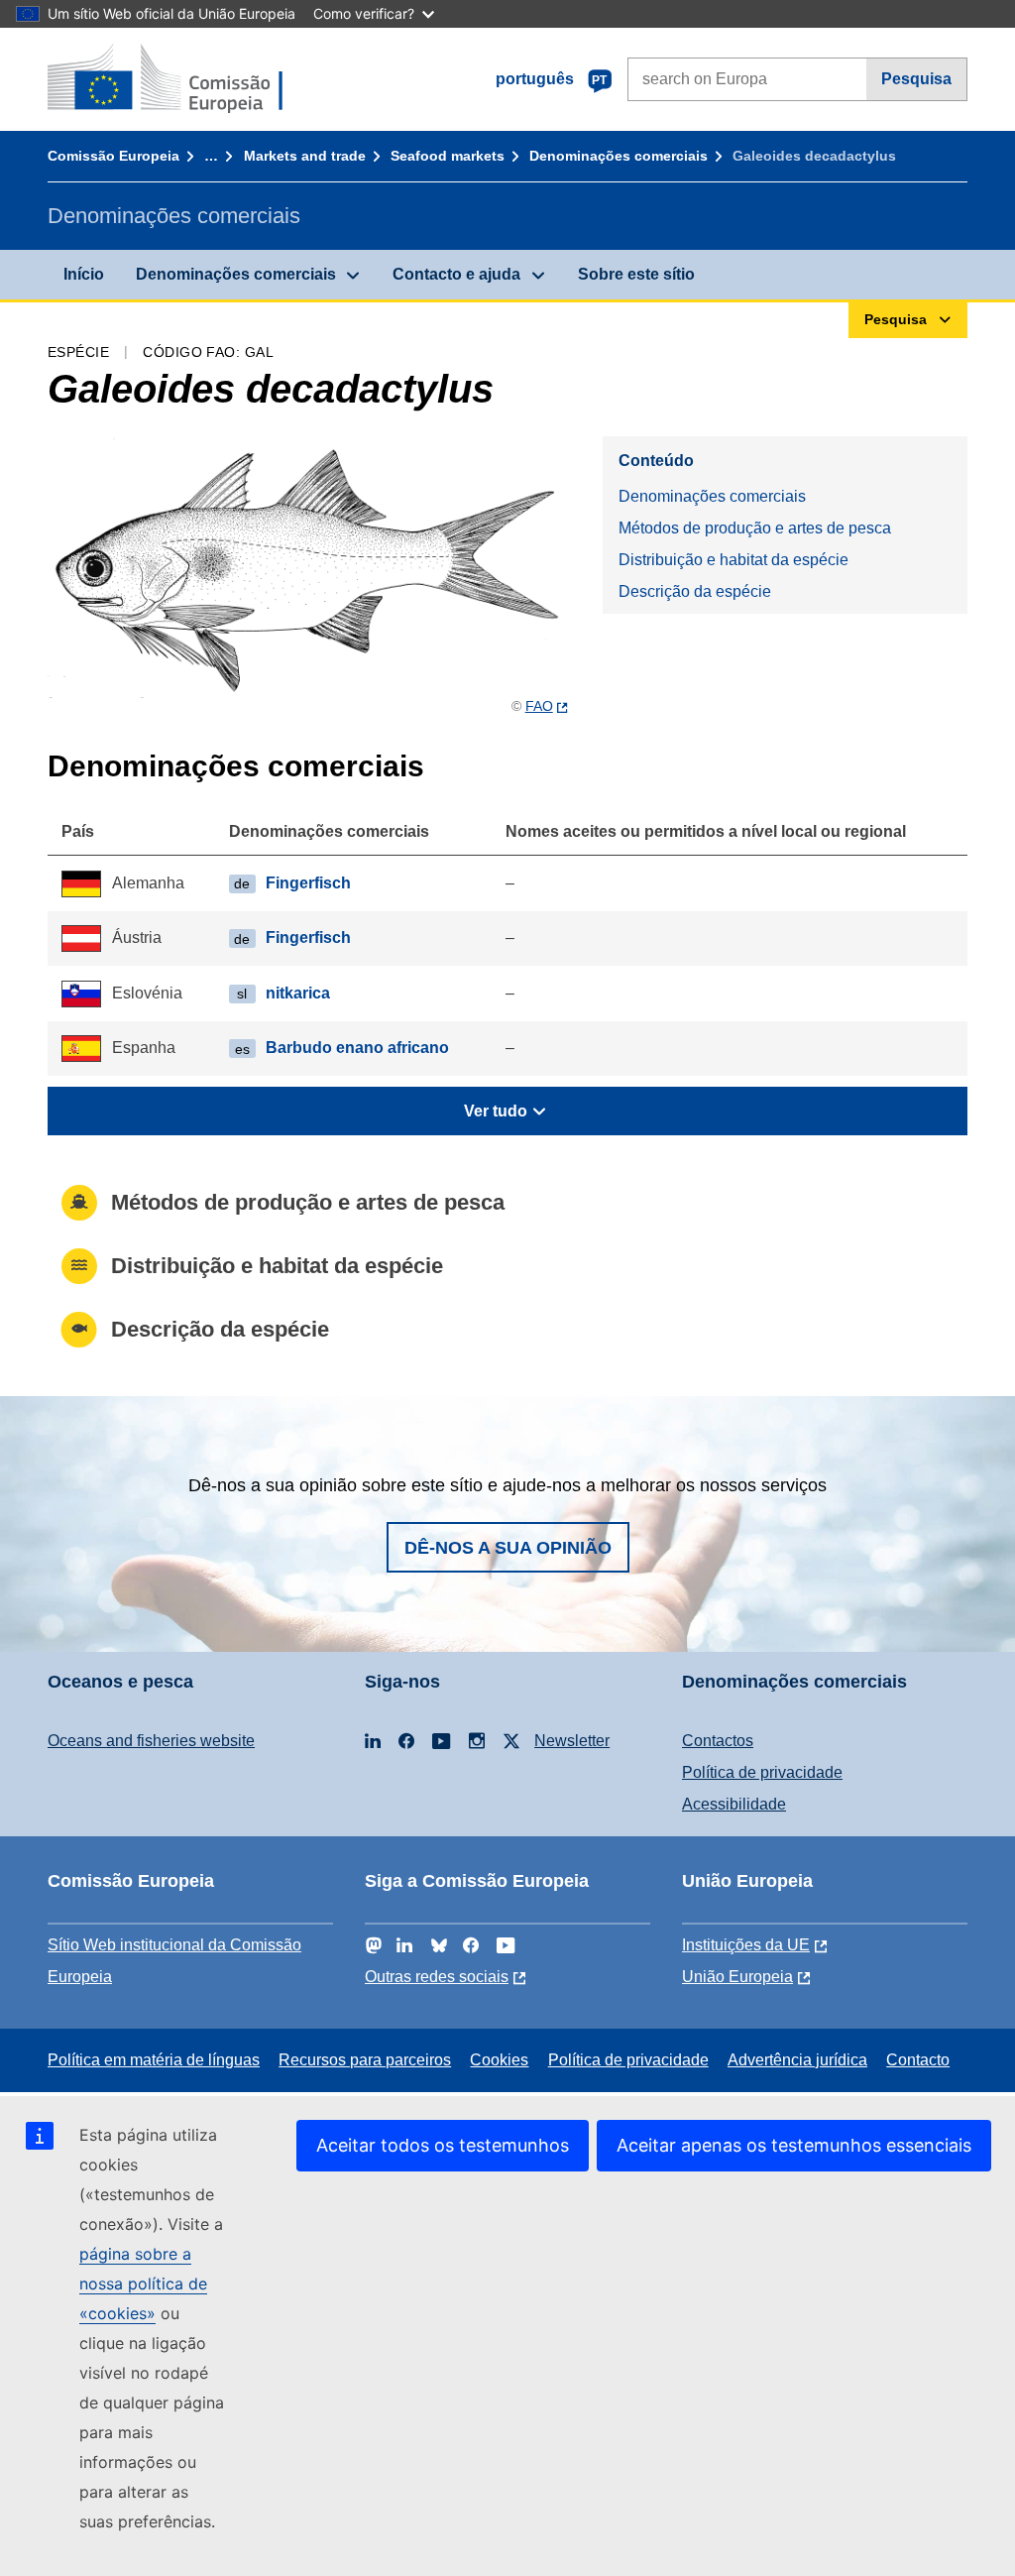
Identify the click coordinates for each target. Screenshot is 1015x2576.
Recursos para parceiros (365, 2060)
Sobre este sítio (636, 274)
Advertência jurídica (797, 2060)
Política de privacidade (762, 1772)
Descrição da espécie (695, 591)
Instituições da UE (746, 1945)
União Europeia (737, 1977)
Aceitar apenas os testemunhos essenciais (794, 2145)
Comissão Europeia (113, 156)
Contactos (718, 1741)
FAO (539, 706)
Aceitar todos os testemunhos (443, 2145)
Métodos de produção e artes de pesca (755, 528)
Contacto (918, 2060)
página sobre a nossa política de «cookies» (143, 2283)
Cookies (499, 2060)
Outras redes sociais (437, 1977)
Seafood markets (448, 156)
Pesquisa (916, 79)
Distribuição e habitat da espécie (733, 560)
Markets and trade (305, 156)
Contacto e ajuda (456, 274)
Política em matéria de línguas (154, 2060)
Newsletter (572, 1741)
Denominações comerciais (619, 156)
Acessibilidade (734, 1804)
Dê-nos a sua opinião (508, 1548)
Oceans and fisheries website (151, 1741)
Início (84, 274)
